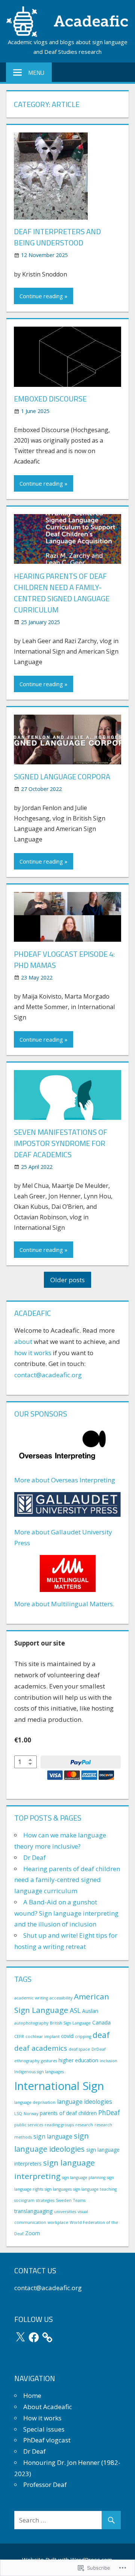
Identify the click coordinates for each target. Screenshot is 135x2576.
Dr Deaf (34, 1857)
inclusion (109, 2061)
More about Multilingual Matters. (64, 1604)
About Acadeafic (48, 2407)
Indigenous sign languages (39, 2072)
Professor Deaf (45, 2485)
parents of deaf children (68, 2113)
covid (67, 2036)
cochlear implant (43, 2036)
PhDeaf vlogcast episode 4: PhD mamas (64, 959)
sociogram (24, 2200)
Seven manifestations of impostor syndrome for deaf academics (61, 1143)
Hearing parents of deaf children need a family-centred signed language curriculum (62, 593)
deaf (101, 2035)
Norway (31, 2114)
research (84, 2125)
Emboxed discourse (50, 399)
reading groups (59, 2125)
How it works (42, 2418)
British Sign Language (70, 2023)
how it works (33, 1353)
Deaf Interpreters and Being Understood (57, 237)
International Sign (59, 2086)
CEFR (19, 2036)
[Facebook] (34, 2337)
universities (65, 2212)
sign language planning (84, 2178)
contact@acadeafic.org (48, 1375)
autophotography (31, 2023)
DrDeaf (99, 2049)
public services (29, 2125)
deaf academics (41, 2048)
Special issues (44, 2429)
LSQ (18, 2114)
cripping (83, 2036)
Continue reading (41, 296)
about (23, 1342)
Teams (79, 2200)
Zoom (33, 2233)
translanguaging (33, 2211)
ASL (75, 2010)
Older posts (67, 1280)
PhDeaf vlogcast (47, 2440)
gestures (49, 2061)
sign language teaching (95, 2189)
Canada (101, 2022)
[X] (20, 2337)
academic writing (31, 1998)
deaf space (79, 2049)
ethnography (27, 2061)
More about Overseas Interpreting (65, 1480)
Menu (36, 73)
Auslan (90, 2011)
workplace (58, 2222)
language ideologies (85, 2102)
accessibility (61, 1998)
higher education (78, 2060)
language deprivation (35, 2102)
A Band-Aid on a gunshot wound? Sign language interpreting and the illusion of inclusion (66, 1913)
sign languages (58, 2189)
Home (32, 2395)
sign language (53, 2136)
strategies (45, 2200)
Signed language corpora (62, 777)
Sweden (64, 2200)
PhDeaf (109, 2112)
